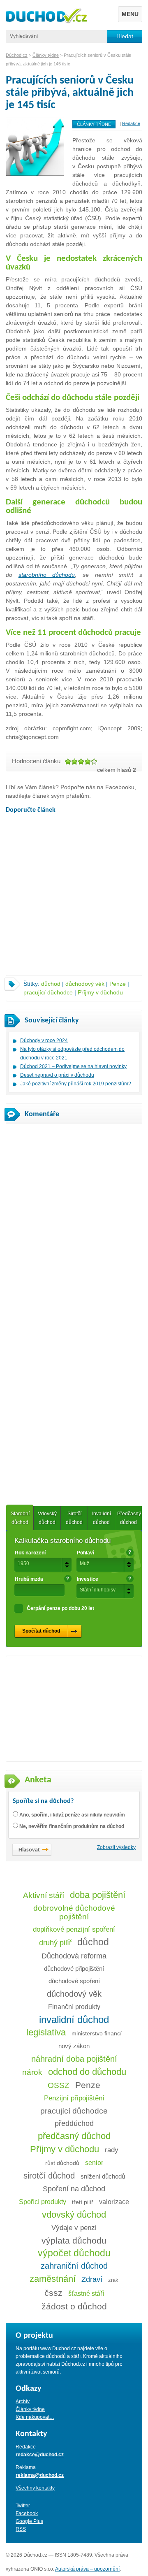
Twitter (23, 2506)
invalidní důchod (74, 2020)
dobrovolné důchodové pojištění (74, 1912)
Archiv (23, 2402)
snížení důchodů (103, 2176)
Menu (130, 14)
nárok (32, 2072)
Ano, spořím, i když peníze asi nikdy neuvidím (72, 1815)
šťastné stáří (86, 2293)
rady (112, 2150)
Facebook (27, 2513)
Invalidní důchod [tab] (102, 1518)
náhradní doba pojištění (74, 2059)
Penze (118, 984)
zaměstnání (53, 2279)
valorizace (114, 2202)
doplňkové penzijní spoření (74, 1929)
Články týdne (94, 124)
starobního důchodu (47, 575)
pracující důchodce (48, 992)
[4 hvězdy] (88, 762)
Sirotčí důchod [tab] (74, 1518)
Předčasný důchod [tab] (129, 1518)
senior (94, 2163)
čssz (53, 2293)
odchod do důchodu (87, 2072)
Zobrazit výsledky (116, 1847)
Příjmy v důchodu (100, 992)
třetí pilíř (83, 2202)
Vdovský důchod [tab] (47, 1518)
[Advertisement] (74, 897)
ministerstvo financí (97, 2033)
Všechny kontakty (35, 2488)
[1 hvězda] (68, 762)
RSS (21, 2529)
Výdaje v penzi (74, 2228)
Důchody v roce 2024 (44, 1041)
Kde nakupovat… (35, 2417)
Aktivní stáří (44, 1895)
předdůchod (74, 2123)
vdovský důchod (74, 2215)
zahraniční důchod (74, 2266)
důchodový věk (85, 984)
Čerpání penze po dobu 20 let (60, 1608)
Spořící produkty (43, 2202)
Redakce (131, 123)
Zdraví (92, 2279)
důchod (51, 984)
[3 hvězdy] (81, 762)
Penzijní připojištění (74, 2098)
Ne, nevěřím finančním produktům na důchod (72, 1826)
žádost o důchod (74, 2306)
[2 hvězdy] (74, 762)
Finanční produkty (74, 2007)
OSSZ (59, 2085)
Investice (88, 1579)
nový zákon (74, 2046)
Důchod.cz (17, 55)
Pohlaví (86, 1553)
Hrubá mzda (29, 1579)
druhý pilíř (55, 1943)
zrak (113, 2280)
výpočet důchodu (74, 2253)
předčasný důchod (74, 2136)
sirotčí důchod (49, 2176)
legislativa (46, 2032)
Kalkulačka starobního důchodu (62, 1541)
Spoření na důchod (74, 2189)
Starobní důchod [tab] (20, 1518)
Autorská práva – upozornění (87, 2569)
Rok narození (30, 1553)
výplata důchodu (74, 2240)
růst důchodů (62, 2163)
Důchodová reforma (74, 1956)
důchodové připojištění (74, 1969)
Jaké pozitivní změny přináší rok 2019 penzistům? (76, 1084)
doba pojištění (98, 1895)
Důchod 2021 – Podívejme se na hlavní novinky (73, 1066)
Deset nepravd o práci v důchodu (57, 1075)
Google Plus (29, 2521)
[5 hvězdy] (94, 762)
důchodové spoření (74, 1981)
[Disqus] (74, 1235)
